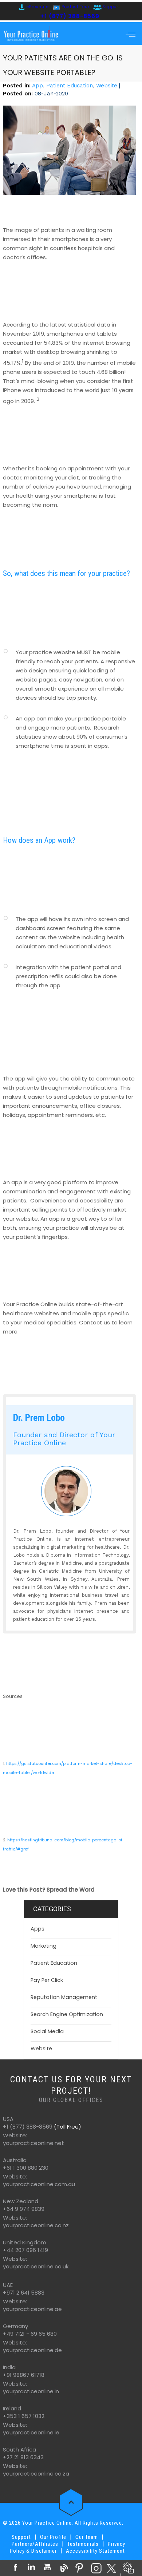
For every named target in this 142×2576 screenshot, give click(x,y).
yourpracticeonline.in (31, 2391)
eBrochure (38, 7)
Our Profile (53, 2537)
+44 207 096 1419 (25, 2250)
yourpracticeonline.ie (31, 2432)
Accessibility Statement (95, 2551)
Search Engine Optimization (67, 2014)
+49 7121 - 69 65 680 (30, 2334)
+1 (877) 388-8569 (70, 16)
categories (52, 1909)
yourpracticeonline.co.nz (36, 2225)
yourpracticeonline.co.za (36, 2474)
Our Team (87, 2537)
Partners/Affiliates (35, 2544)
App (38, 86)
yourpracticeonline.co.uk (36, 2266)
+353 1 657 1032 (24, 2416)
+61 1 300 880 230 (26, 2168)
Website (107, 86)
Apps (38, 1929)
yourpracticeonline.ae (32, 2309)
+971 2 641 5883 (24, 2293)
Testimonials (83, 2544)
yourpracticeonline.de (32, 2350)
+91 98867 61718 (24, 2375)
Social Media (47, 2031)
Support (111, 7)
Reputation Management (64, 1997)
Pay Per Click (47, 1980)
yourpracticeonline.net (33, 2143)
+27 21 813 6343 (23, 2457)
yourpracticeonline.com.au (39, 2184)
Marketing (44, 1946)
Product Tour (76, 7)
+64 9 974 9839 (24, 2209)
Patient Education (70, 86)
